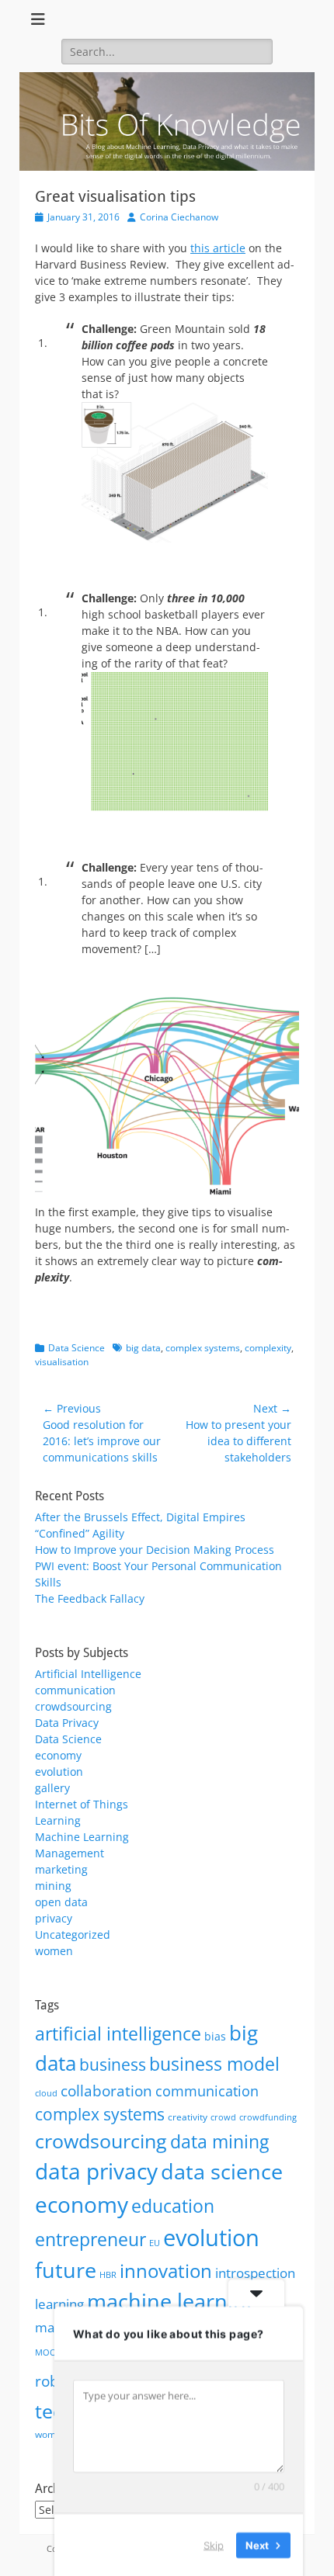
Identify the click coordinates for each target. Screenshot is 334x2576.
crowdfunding (268, 2117)
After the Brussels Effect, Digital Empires (140, 1517)
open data (61, 1902)
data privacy (96, 2171)
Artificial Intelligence (88, 1674)
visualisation (62, 1362)
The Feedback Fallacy (90, 1598)
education (173, 2206)
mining (53, 1886)
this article (218, 248)
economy (58, 1755)
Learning (58, 1820)
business (113, 2065)
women (54, 1951)
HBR (108, 2275)
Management (70, 1853)
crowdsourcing (73, 1706)
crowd (223, 2117)
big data (143, 1348)
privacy (54, 1918)
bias (215, 2036)
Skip (214, 2544)
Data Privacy (67, 1723)
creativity (188, 2117)
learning (59, 2304)
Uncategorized (73, 1935)
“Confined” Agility (80, 1533)
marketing (61, 1869)
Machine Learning (82, 1837)
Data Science (77, 1348)
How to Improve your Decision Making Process (155, 1550)
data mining (219, 2141)
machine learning (172, 2301)
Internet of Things (82, 1804)
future (66, 2270)
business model (214, 2064)
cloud (46, 2093)
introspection (255, 2273)
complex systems (203, 1348)
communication (75, 1690)
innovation (166, 2271)
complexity (268, 1348)
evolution (59, 1772)
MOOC (49, 2352)
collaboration (106, 2091)
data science (222, 2171)
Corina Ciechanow (179, 217)
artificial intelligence (118, 2033)
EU (155, 2243)
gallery (52, 1788)
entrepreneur (90, 2239)
